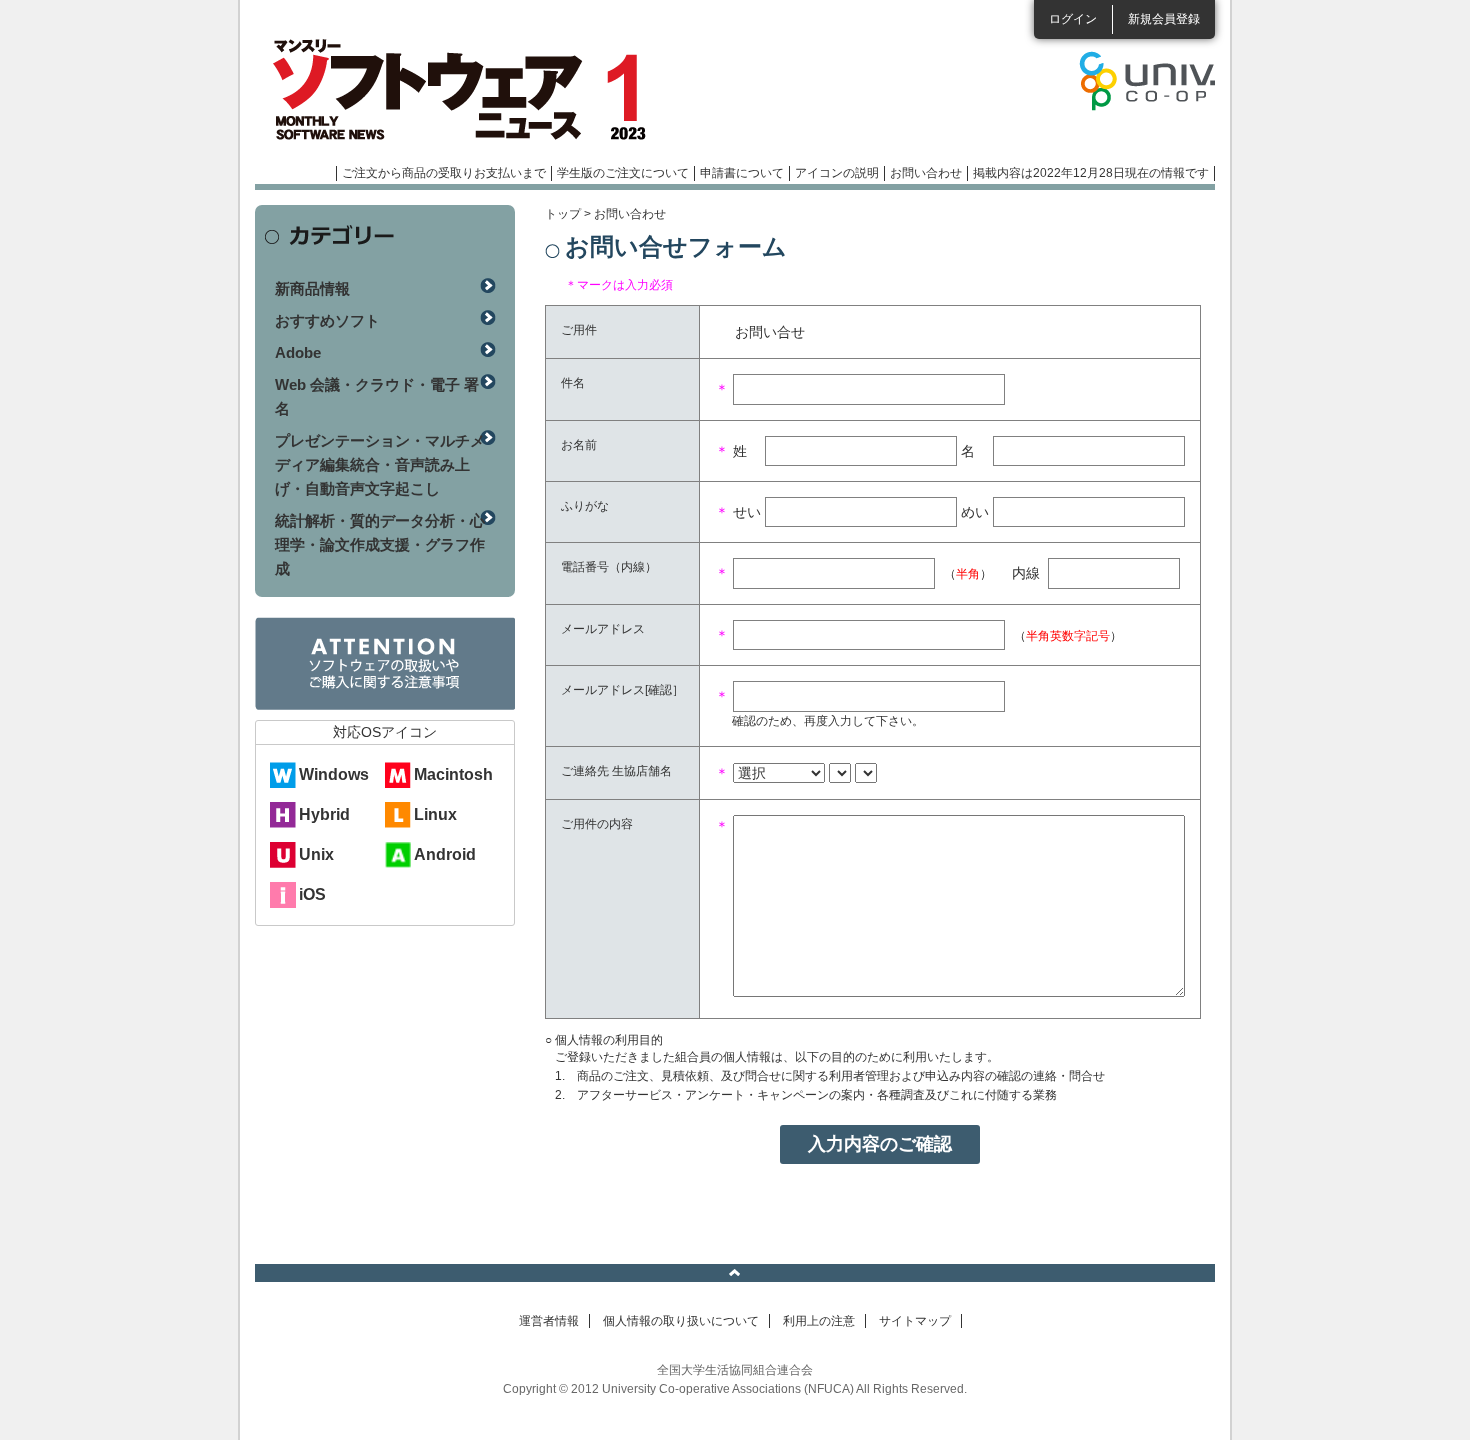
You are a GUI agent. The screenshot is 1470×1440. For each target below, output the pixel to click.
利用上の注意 (819, 1321)
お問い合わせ (926, 173)
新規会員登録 (1164, 19)
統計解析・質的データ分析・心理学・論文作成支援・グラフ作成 (380, 544)
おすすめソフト (327, 320)
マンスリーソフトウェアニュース (467, 90)
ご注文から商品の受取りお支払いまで (444, 173)
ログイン (1073, 19)
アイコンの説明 (837, 173)
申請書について (742, 173)
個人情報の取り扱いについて (681, 1321)
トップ (563, 214)
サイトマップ (915, 1321)
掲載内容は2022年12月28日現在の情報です (1091, 173)
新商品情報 (312, 288)
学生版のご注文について (623, 173)
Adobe (298, 352)
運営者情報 (549, 1321)
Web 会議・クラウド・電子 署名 (377, 396)
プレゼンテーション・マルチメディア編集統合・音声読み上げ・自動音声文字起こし (380, 464)
